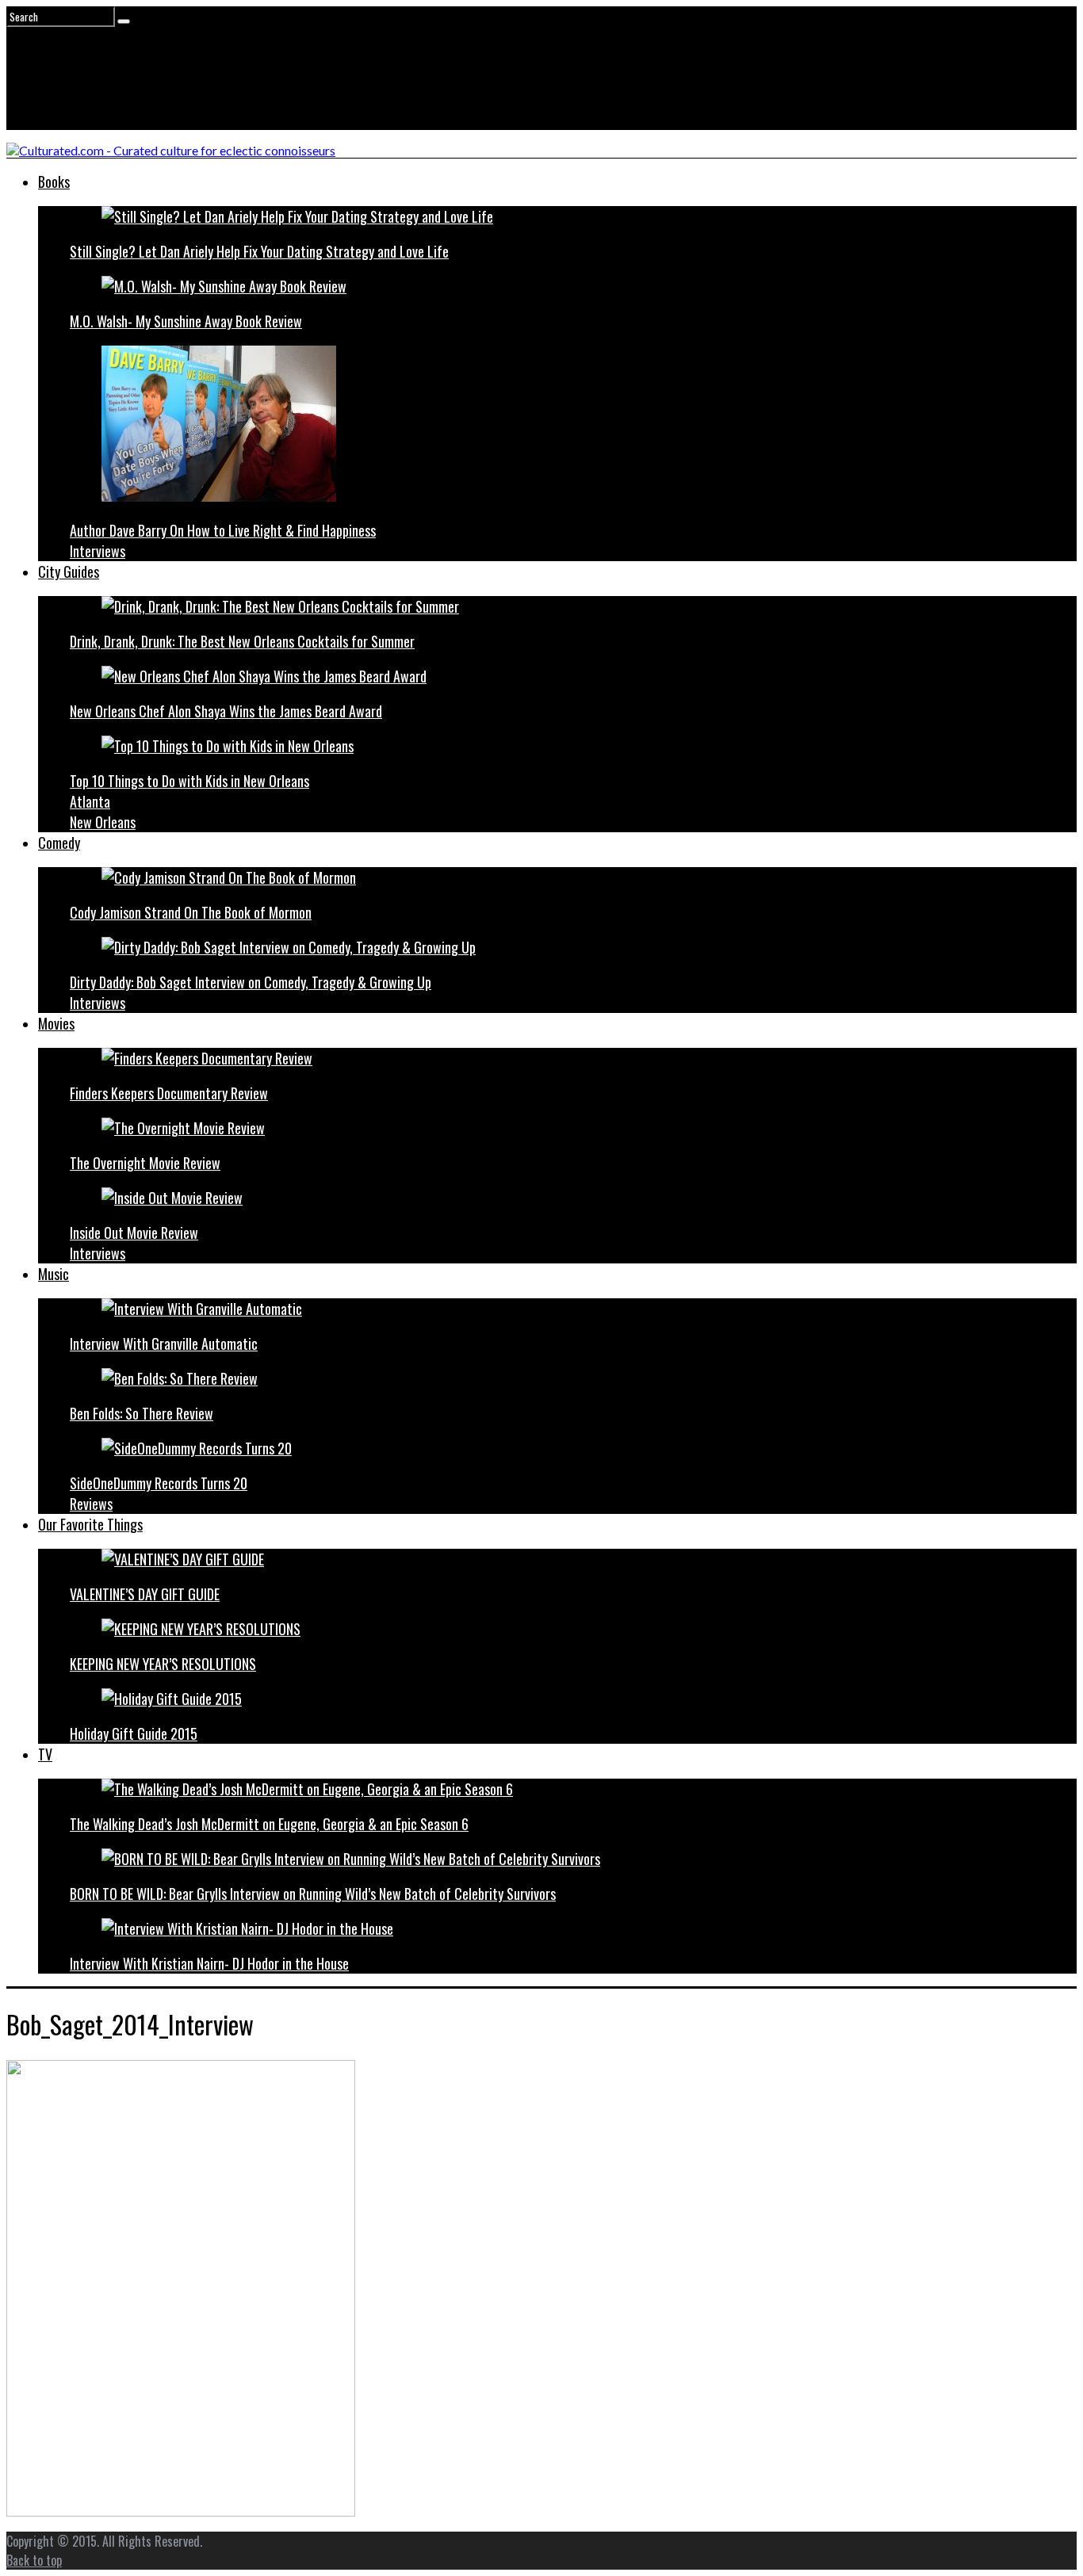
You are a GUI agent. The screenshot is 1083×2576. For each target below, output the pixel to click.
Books (54, 182)
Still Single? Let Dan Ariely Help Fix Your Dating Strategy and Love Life (259, 251)
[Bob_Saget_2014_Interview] (181, 2511)
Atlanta (90, 801)
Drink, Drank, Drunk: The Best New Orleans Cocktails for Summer (242, 641)
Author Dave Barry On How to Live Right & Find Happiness (223, 530)
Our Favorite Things (90, 1524)
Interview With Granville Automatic (164, 1343)
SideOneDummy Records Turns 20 (159, 1483)
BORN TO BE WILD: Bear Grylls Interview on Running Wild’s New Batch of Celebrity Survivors (313, 1894)
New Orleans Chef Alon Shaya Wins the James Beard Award (226, 711)
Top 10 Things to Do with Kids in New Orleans (189, 781)
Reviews (91, 1504)
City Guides (69, 571)
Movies (56, 1023)
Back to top (34, 2560)
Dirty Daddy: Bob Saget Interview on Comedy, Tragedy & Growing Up (251, 982)
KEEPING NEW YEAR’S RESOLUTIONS (163, 1664)
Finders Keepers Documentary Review (169, 1093)
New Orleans (103, 822)
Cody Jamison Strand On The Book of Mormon (191, 912)
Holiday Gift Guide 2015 (134, 1733)
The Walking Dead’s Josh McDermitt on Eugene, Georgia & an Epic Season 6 (269, 1824)
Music (54, 1274)
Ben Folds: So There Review (142, 1413)
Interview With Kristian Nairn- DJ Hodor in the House (209, 1963)
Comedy (59, 843)
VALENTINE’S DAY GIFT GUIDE (145, 1594)
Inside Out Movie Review (134, 1233)
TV (45, 1754)
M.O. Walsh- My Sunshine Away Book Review (186, 321)
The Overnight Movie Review (145, 1163)
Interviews (98, 551)
